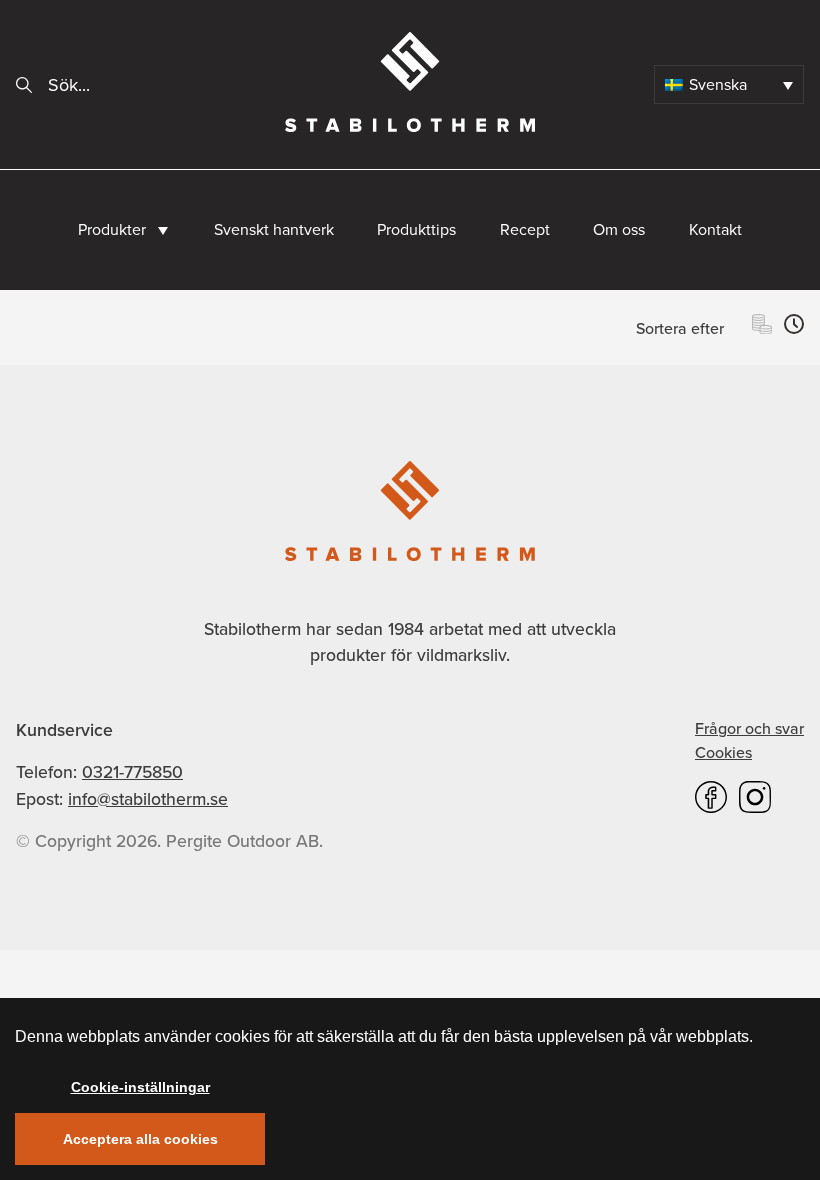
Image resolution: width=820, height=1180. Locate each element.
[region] (410, 1089)
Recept (525, 229)
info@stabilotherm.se (148, 799)
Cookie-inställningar (140, 1087)
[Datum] (794, 327)
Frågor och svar (749, 728)
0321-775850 (132, 772)
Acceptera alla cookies (140, 1139)
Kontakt (715, 229)
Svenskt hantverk (274, 229)
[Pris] (762, 327)
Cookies (723, 752)
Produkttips (416, 229)
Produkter (112, 229)
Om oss (619, 229)
